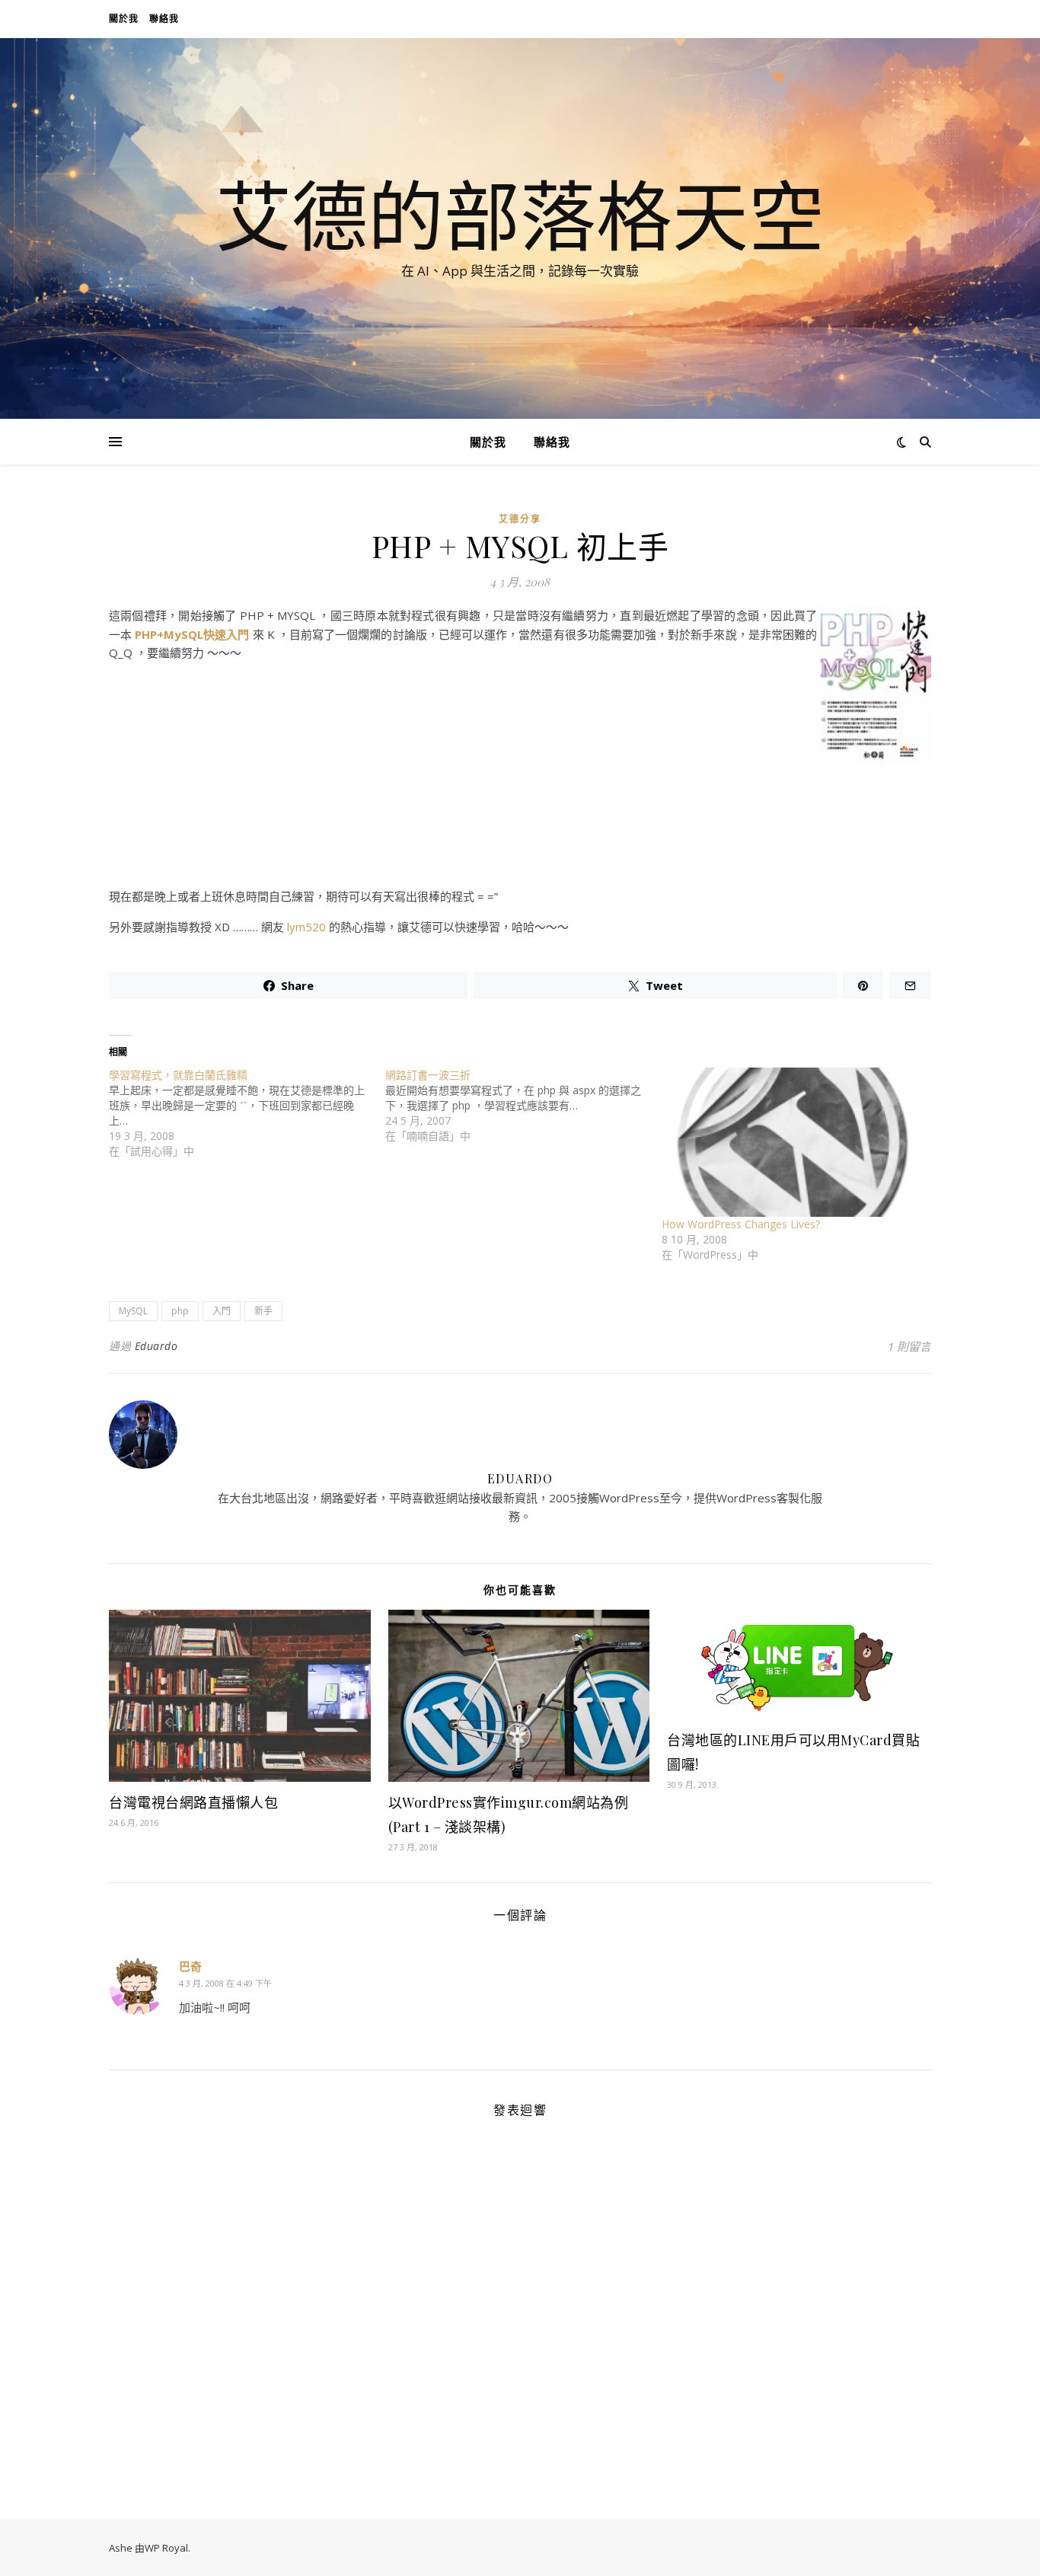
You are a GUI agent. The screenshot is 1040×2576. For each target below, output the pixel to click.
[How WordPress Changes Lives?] (792, 1142)
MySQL (133, 1311)
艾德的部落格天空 (520, 215)
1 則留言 (909, 1346)
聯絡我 (164, 19)
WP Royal (166, 2548)
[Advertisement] (520, 871)
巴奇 (190, 1966)
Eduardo (156, 1346)
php (180, 1311)
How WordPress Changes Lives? (741, 1224)
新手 (263, 1311)
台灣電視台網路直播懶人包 (193, 1802)
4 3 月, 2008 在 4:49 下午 (225, 1983)
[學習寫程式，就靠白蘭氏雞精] (247, 1113)
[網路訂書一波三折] (523, 1106)
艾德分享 (520, 519)
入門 (222, 1311)
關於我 (124, 19)
